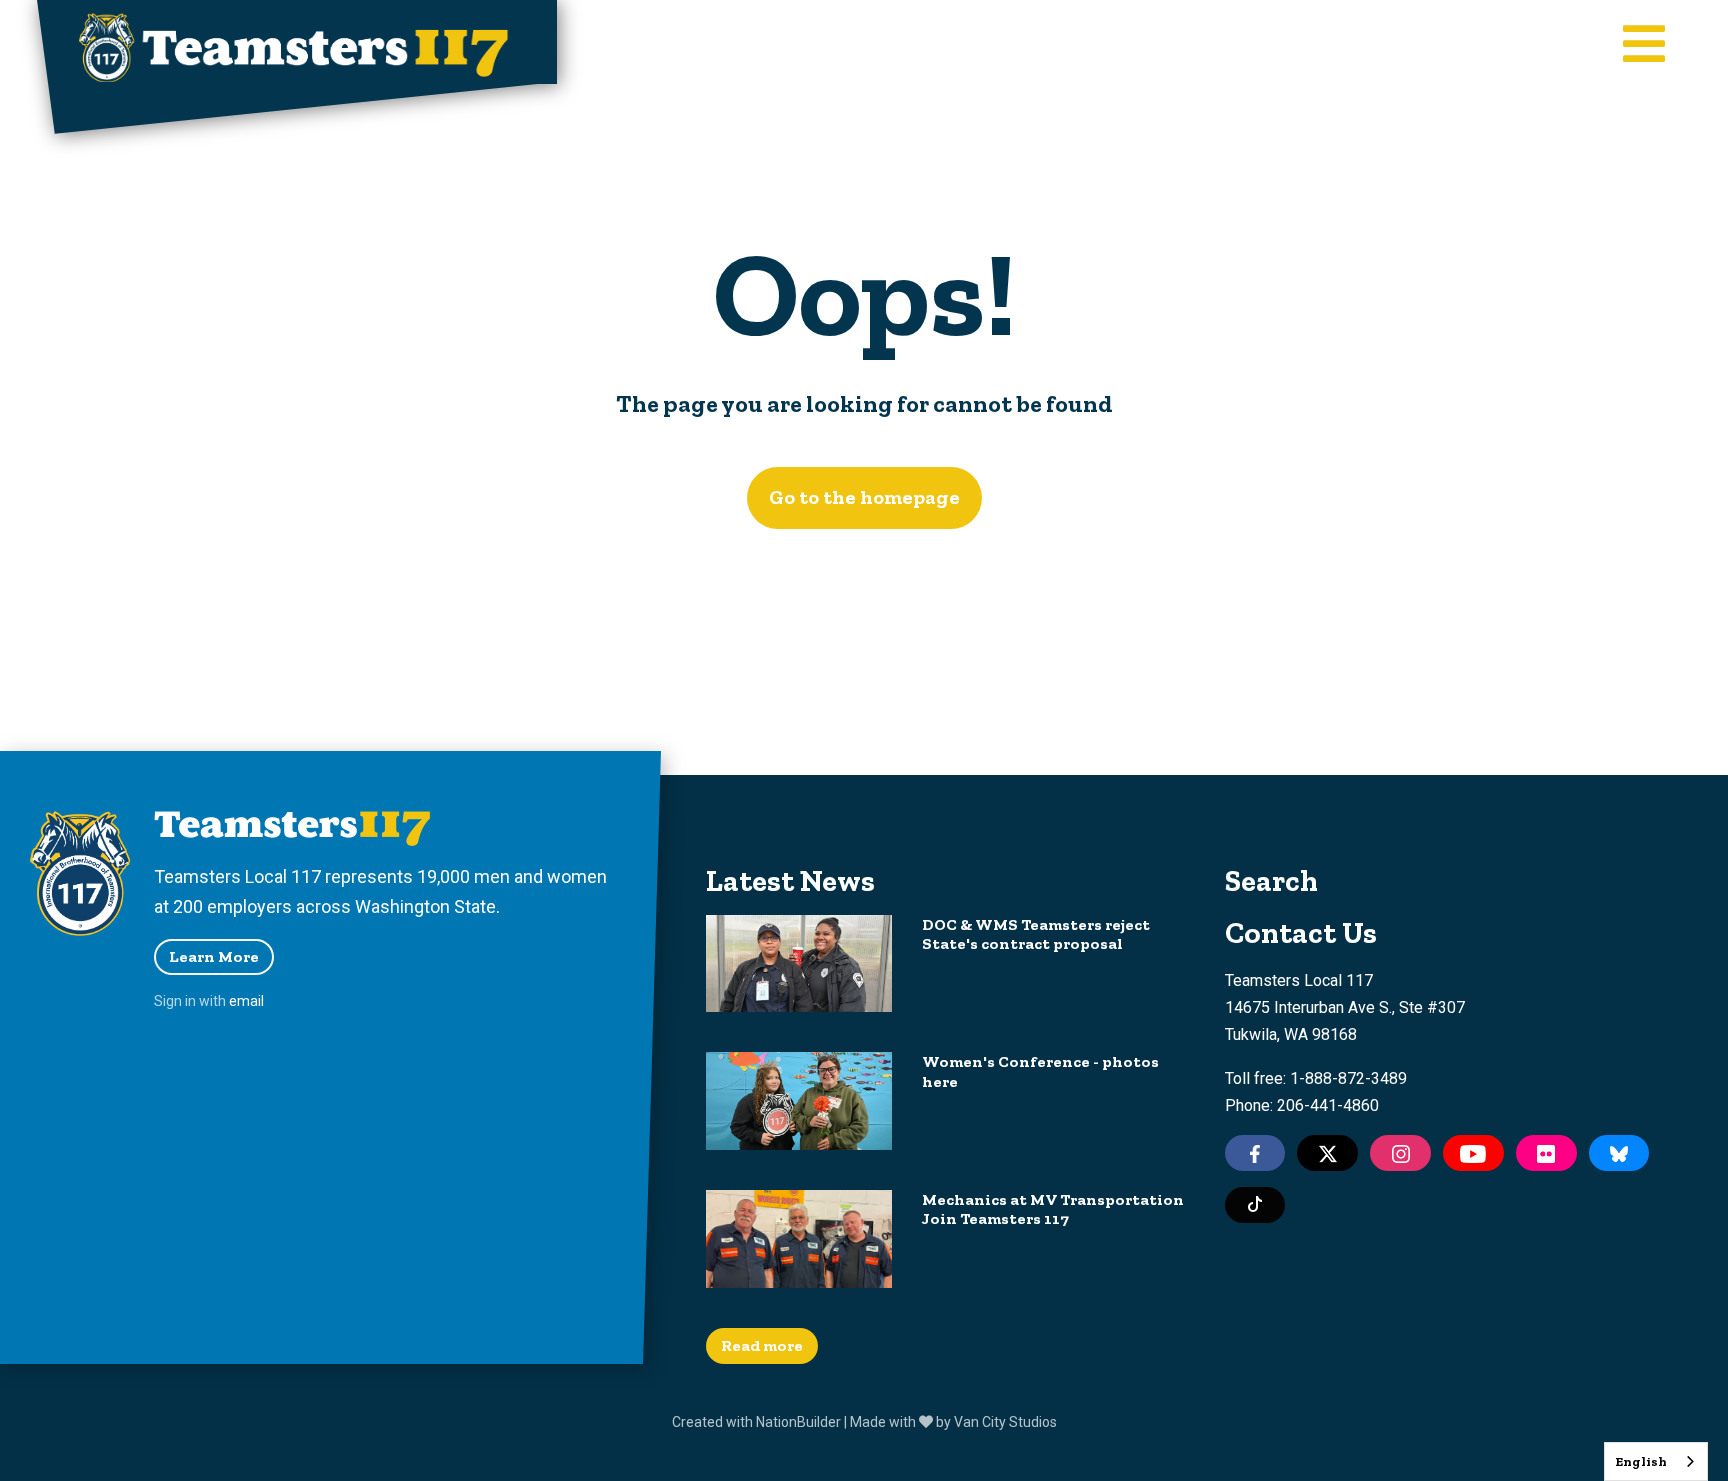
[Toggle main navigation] (1644, 46)
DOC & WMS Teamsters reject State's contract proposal (1036, 934)
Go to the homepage (864, 497)
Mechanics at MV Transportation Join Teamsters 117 (1053, 1209)
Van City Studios (1005, 1422)
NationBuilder (798, 1422)
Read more (762, 1345)
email (246, 1001)
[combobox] (1656, 1461)
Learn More (214, 956)
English (1641, 1461)
